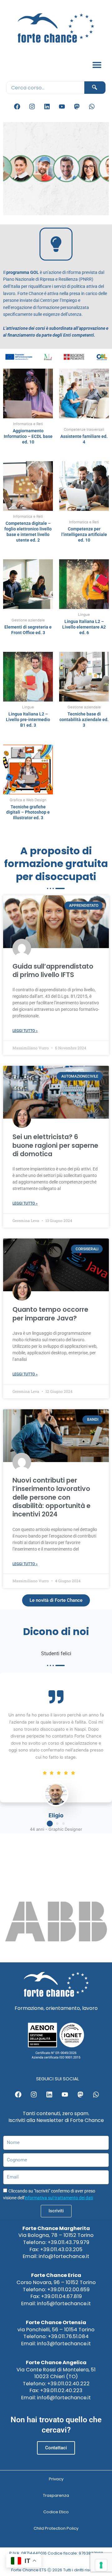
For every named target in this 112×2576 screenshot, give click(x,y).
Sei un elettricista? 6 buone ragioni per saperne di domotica (55, 1145)
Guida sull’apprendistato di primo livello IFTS (53, 970)
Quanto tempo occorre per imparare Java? (50, 1314)
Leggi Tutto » (25, 1031)
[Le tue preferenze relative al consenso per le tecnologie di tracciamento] (101, 2565)
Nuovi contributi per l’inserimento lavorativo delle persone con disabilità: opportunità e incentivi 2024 (51, 1497)
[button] (97, 65)
